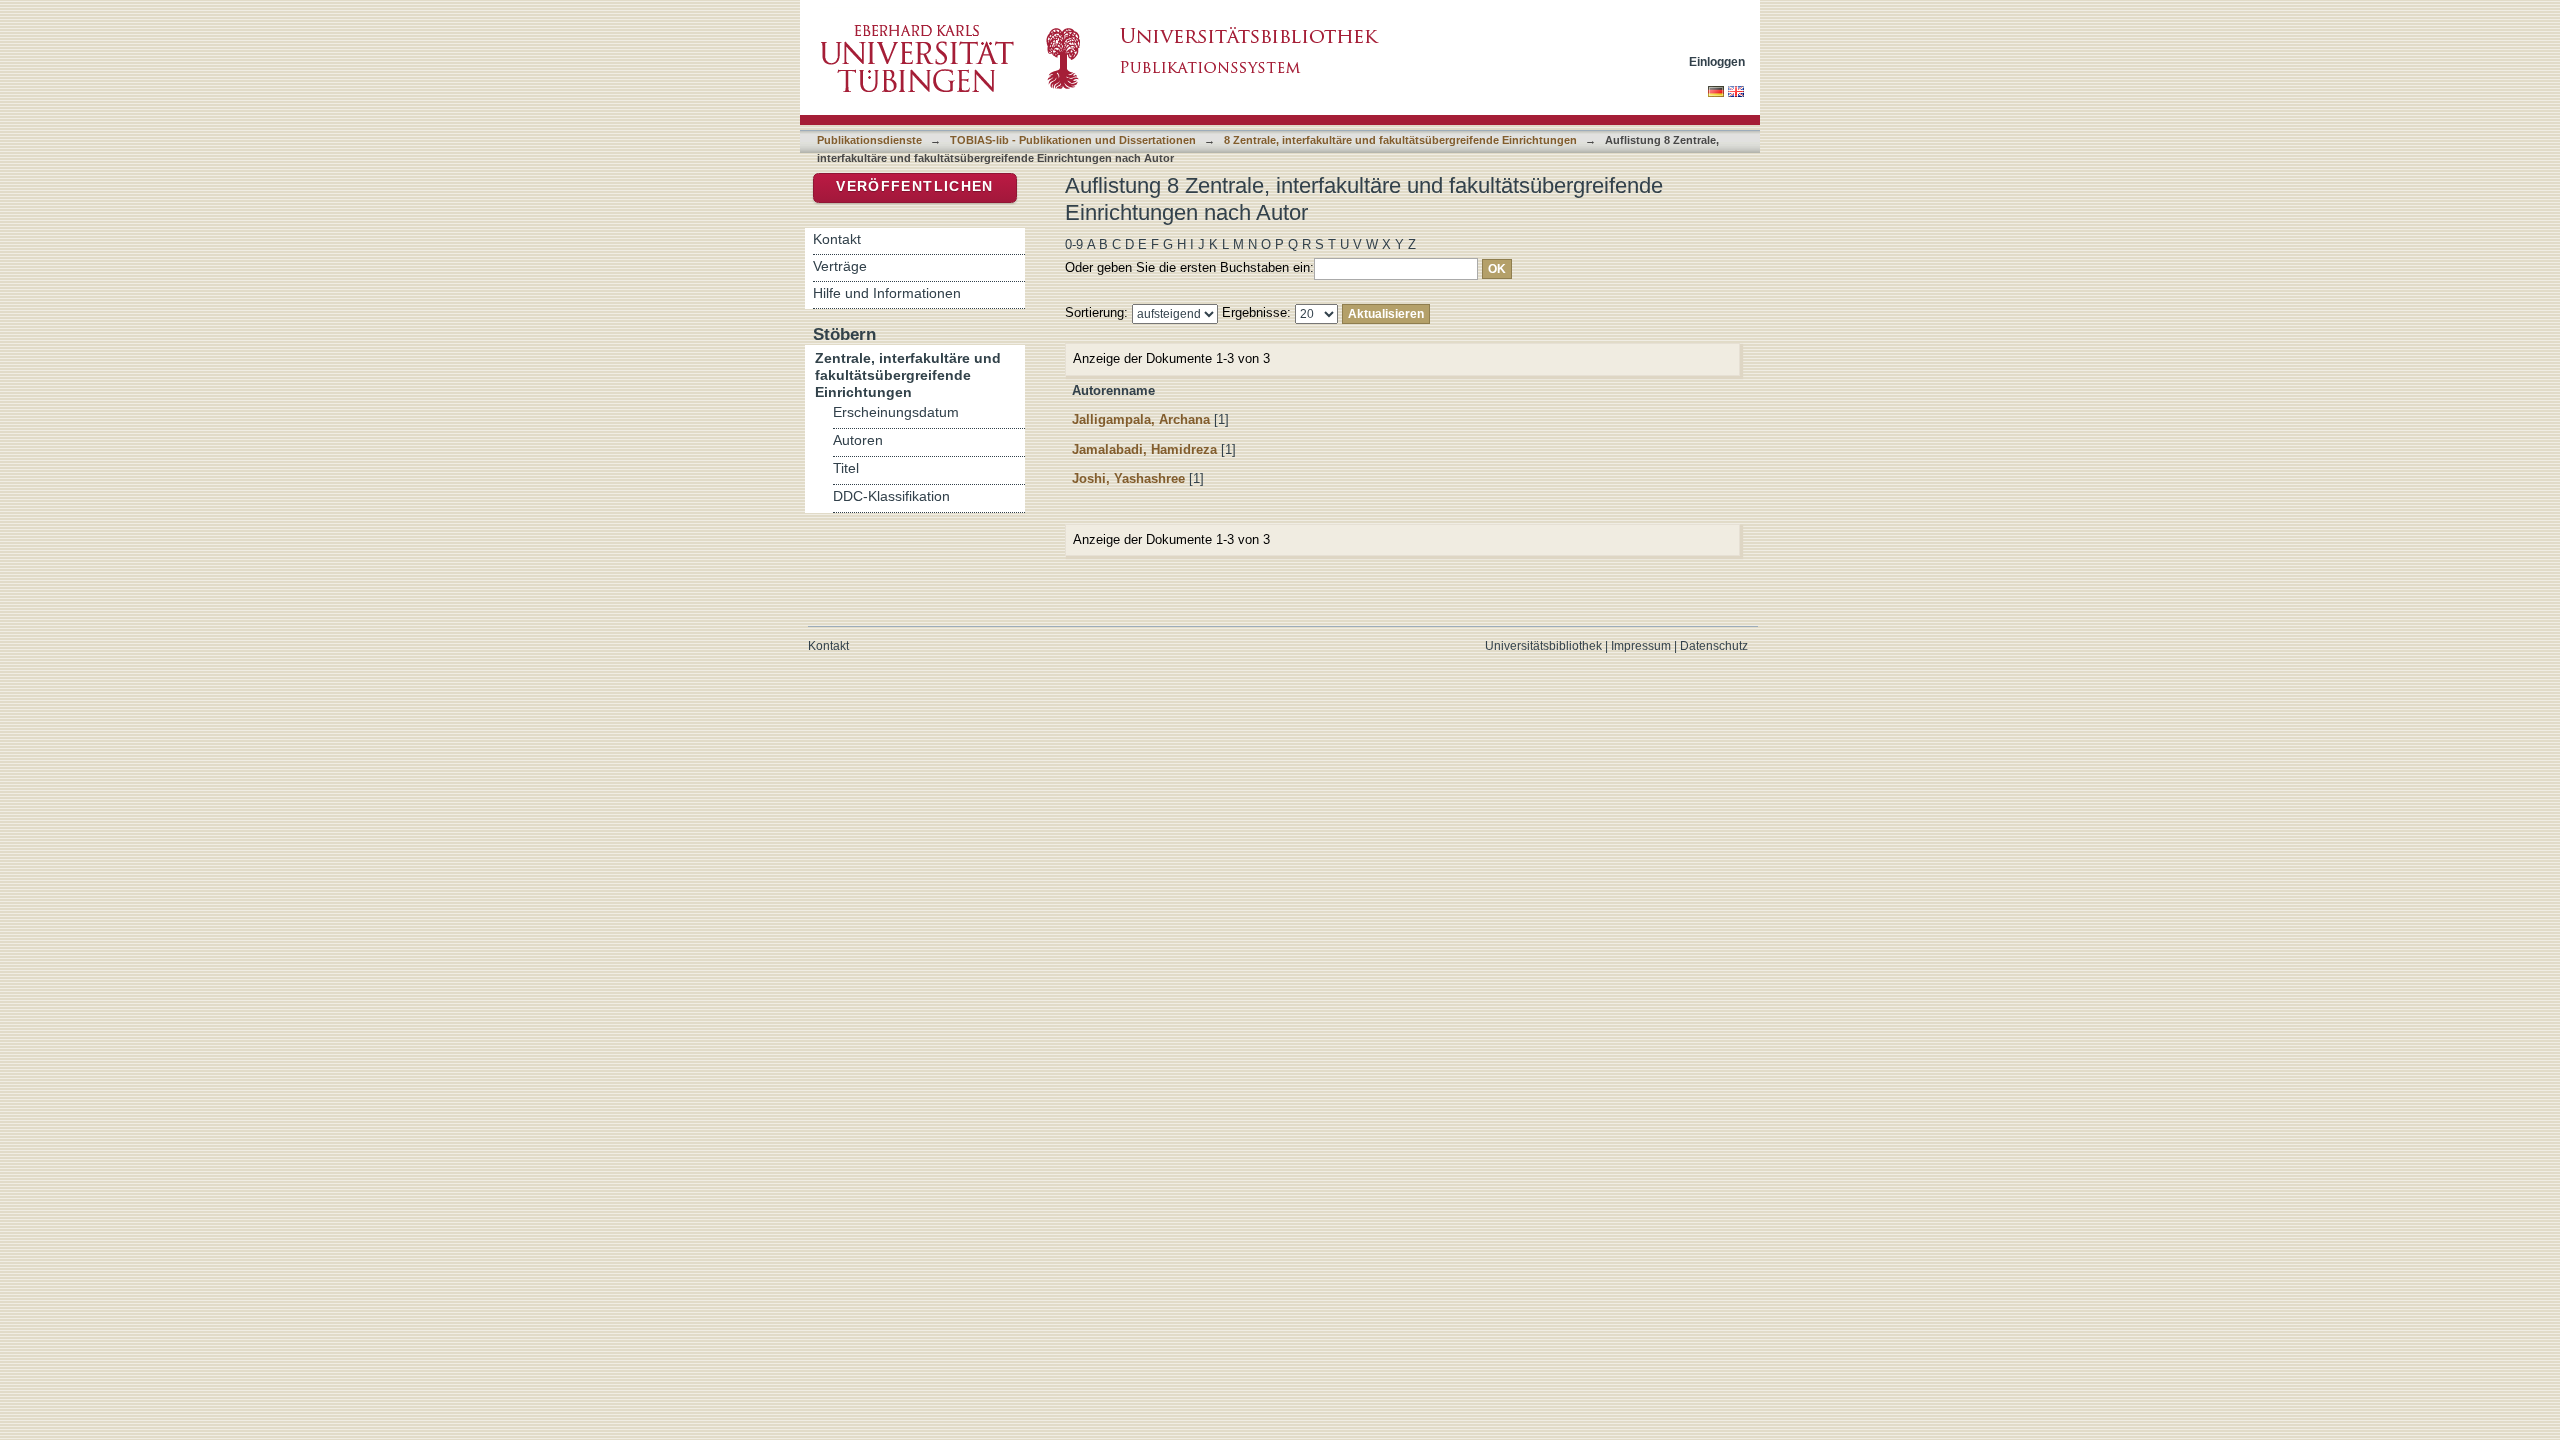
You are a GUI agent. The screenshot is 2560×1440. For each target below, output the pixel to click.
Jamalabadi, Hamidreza (1144, 449)
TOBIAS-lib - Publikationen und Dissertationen (1073, 140)
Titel (846, 468)
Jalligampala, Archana (1141, 419)
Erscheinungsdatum (896, 412)
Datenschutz (1714, 646)
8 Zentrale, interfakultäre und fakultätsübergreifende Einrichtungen (1400, 140)
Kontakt (837, 239)
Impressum (1641, 646)
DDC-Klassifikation (891, 496)
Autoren (858, 440)
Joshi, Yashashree (1128, 478)
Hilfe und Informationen (887, 293)
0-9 (1074, 244)
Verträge (840, 266)
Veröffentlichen (914, 186)
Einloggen (1717, 61)
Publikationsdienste (869, 140)
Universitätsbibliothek (1543, 646)
